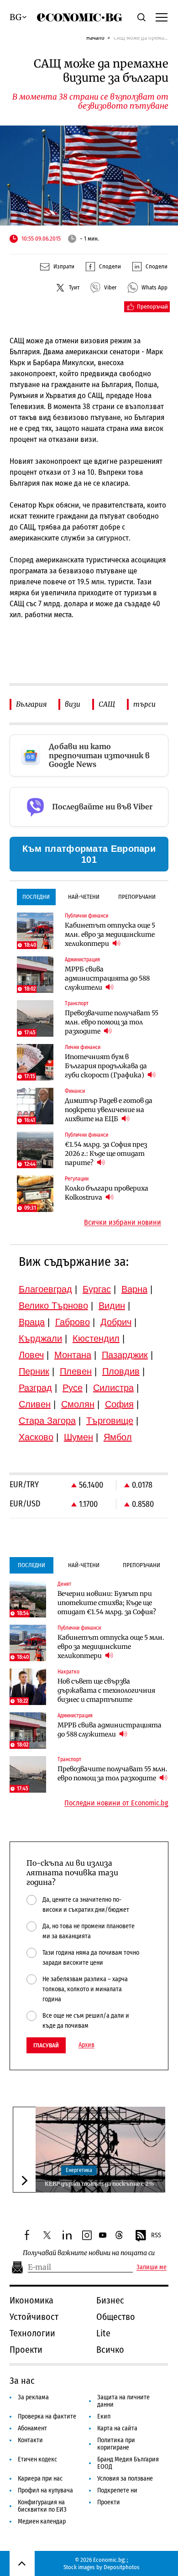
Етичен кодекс (37, 2459)
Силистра (113, 1388)
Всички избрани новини (123, 1222)
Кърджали (40, 1338)
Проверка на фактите (47, 2416)
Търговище (110, 1421)
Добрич (116, 1322)
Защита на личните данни (123, 2401)
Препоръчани (137, 897)
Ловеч (31, 1355)
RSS (156, 2235)
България (31, 704)
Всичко (110, 2350)
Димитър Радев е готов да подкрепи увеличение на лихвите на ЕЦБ (109, 1110)
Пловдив (121, 1371)
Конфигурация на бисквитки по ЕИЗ (42, 2506)
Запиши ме (152, 2267)
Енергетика (79, 2170)
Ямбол (118, 1437)
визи (73, 704)
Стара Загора (47, 1421)
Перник (34, 1371)
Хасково (36, 1437)
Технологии (32, 2333)
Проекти (26, 2350)
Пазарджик (125, 1355)
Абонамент (32, 2428)
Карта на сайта (117, 2428)
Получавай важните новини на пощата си (89, 2253)
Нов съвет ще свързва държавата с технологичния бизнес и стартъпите (106, 1690)
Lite (103, 2333)
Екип (104, 2416)
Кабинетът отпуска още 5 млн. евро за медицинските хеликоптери (110, 934)
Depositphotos (122, 2567)
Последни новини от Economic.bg (116, 1803)
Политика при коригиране (116, 2444)
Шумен (79, 1437)
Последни (36, 897)
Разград (35, 1388)
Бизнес (110, 2300)
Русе (73, 1388)
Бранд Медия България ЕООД (128, 2463)
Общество (116, 2317)
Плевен (76, 1371)
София (119, 1404)
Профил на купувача (45, 2490)
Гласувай (46, 2045)
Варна (134, 1289)
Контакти (30, 2440)
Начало (95, 38)
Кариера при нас (40, 2479)
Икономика (31, 2300)
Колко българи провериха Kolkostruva (107, 1193)
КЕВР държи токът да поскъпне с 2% (99, 2184)
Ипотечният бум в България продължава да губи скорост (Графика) (106, 1066)
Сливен (35, 1404)
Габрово (73, 1322)
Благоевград (45, 1289)
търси (144, 704)
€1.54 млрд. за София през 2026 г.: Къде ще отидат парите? (106, 1154)
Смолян (78, 1404)
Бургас (97, 1289)
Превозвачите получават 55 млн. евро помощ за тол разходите (112, 1022)
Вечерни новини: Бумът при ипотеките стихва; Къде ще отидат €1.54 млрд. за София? (107, 1603)
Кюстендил (96, 1338)
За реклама (33, 2397)
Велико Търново (53, 1306)
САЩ (107, 704)
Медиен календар (42, 2521)
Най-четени (84, 897)
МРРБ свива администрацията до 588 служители (107, 978)
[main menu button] (162, 17)
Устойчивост (34, 2317)
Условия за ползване (125, 2479)
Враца (32, 1322)
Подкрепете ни (117, 2490)
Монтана (73, 1355)
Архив (86, 2045)
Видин (112, 1306)
